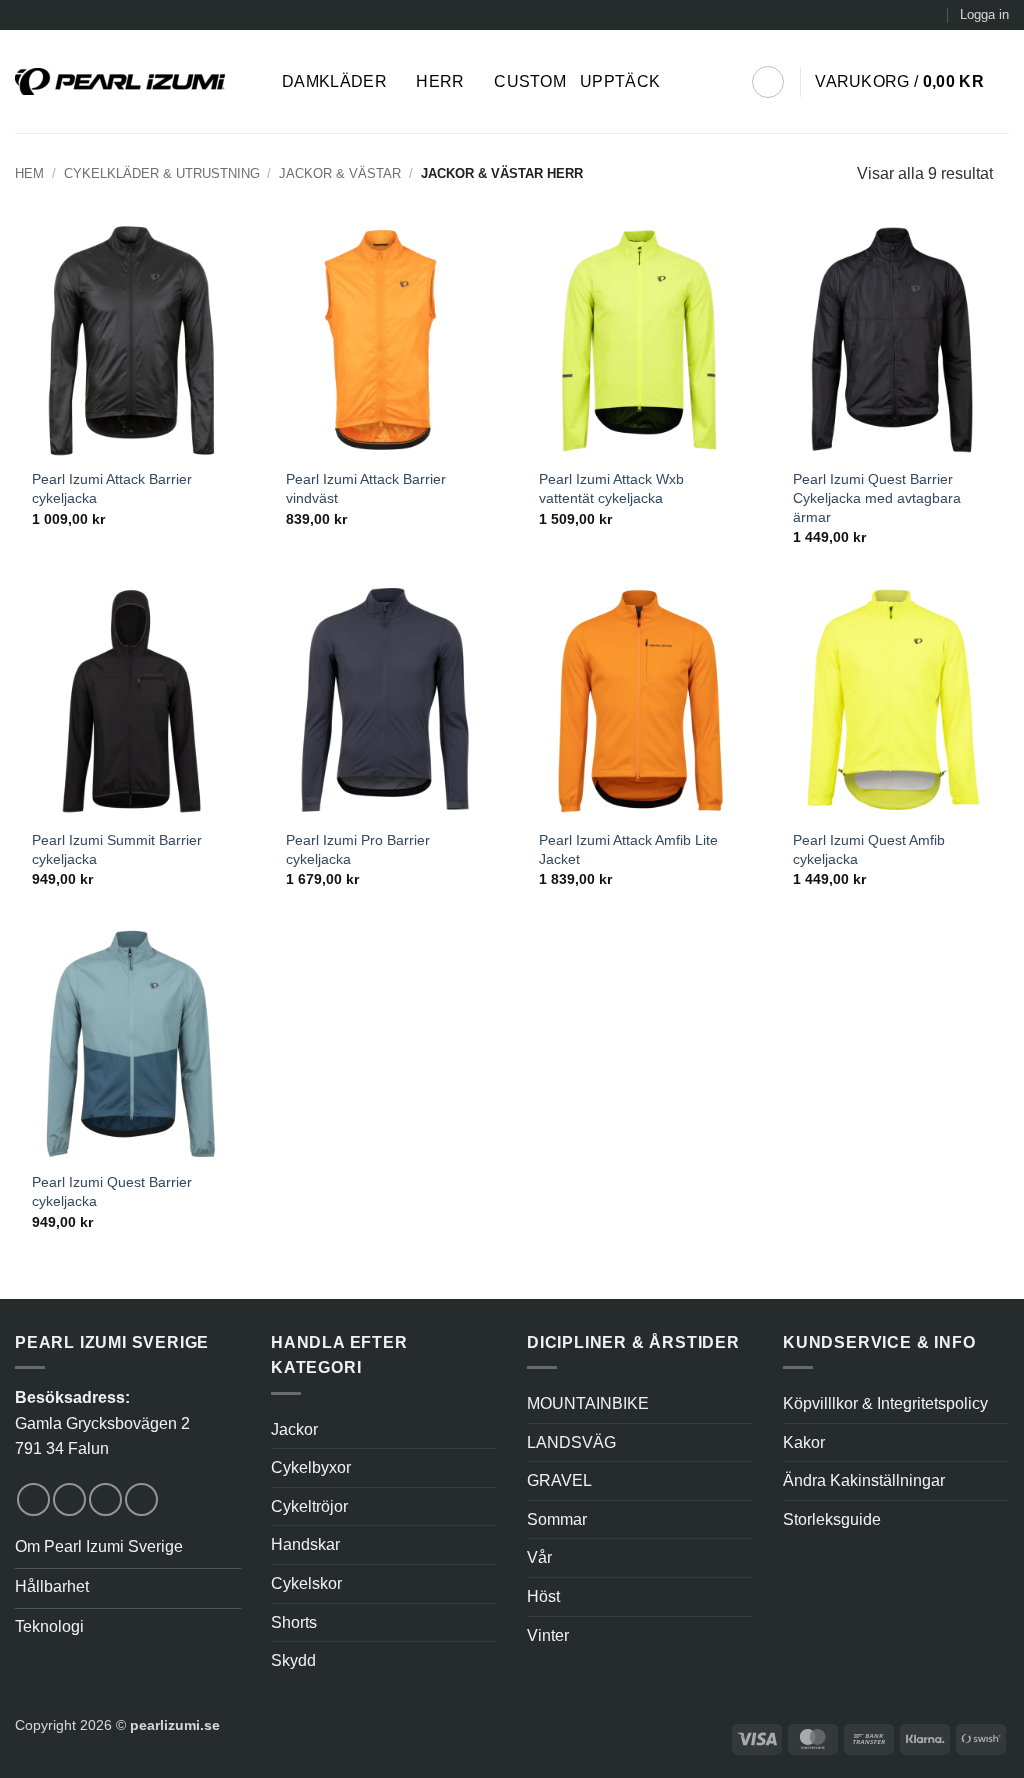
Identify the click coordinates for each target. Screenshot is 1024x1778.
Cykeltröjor (309, 1506)
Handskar (305, 1544)
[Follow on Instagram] (69, 1499)
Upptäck (620, 81)
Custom (530, 81)
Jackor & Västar (340, 173)
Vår (539, 1557)
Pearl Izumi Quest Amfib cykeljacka (869, 849)
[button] (984, 15)
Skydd (293, 1660)
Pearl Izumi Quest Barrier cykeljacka (112, 1191)
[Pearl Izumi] (133, 81)
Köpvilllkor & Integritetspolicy (885, 1403)
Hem (29, 173)
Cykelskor (306, 1583)
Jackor (294, 1429)
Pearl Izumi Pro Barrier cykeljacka (358, 849)
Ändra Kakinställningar (864, 1480)
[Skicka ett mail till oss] (105, 1499)
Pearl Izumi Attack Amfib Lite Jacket (628, 849)
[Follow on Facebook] (33, 1499)
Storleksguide (832, 1519)
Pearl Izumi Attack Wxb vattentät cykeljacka (611, 488)
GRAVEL (559, 1480)
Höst (543, 1596)
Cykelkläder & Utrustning (162, 173)
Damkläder (334, 81)
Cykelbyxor (311, 1467)
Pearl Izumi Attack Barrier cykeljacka (112, 488)
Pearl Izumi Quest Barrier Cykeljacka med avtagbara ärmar (877, 497)
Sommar (557, 1519)
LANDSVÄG (571, 1442)
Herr (440, 81)
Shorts (294, 1622)
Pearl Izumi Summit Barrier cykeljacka (117, 849)
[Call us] (141, 1499)
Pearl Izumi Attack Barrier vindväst (366, 488)
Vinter (548, 1635)
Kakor (804, 1442)
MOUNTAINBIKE (588, 1403)
